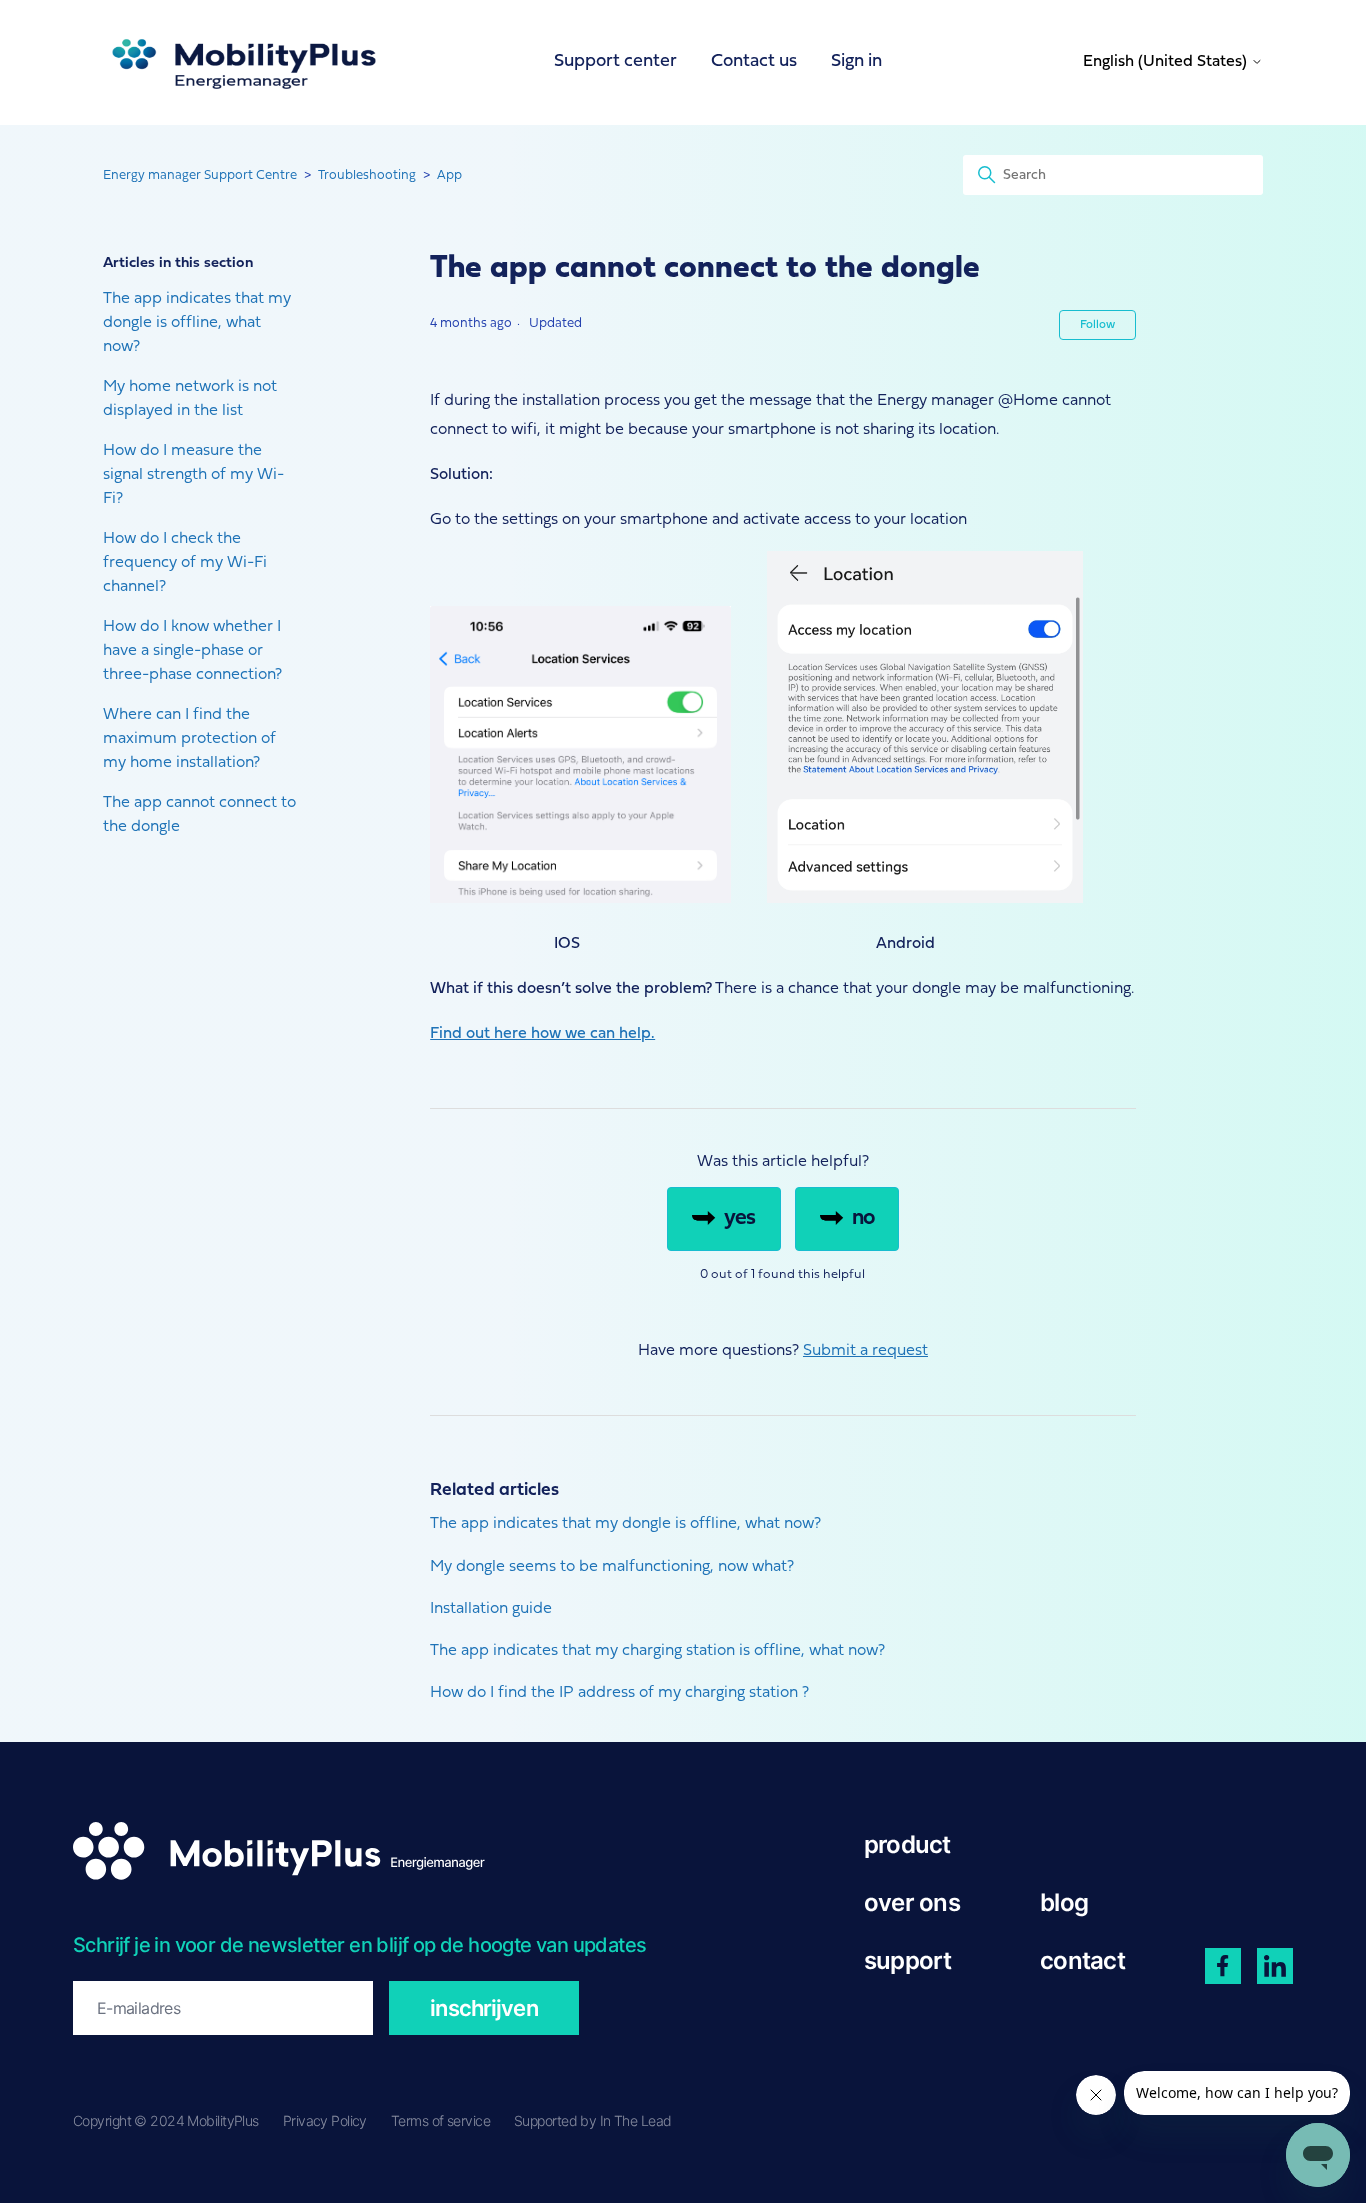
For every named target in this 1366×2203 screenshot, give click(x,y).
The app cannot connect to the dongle (199, 815)
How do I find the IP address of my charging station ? (619, 1693)
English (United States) (1167, 62)
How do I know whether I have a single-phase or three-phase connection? (192, 651)
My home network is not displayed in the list (190, 399)
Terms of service (440, 2120)
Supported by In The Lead (593, 2120)
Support (908, 1960)
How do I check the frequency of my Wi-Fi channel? (185, 563)
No (863, 1218)
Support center (615, 61)
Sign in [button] (856, 61)
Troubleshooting (367, 175)
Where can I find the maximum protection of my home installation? (189, 739)
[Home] (243, 62)
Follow (1097, 325)
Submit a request (865, 1351)
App (449, 175)
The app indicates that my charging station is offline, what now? (657, 1651)
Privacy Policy (325, 2120)
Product (907, 1844)
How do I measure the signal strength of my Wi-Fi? (193, 475)
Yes (739, 1218)
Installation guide (491, 1609)
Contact (1082, 1960)
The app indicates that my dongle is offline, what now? (197, 323)
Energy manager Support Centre (200, 175)
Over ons (912, 1902)
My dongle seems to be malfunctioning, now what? (612, 1567)
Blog (1064, 1902)
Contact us (754, 61)
